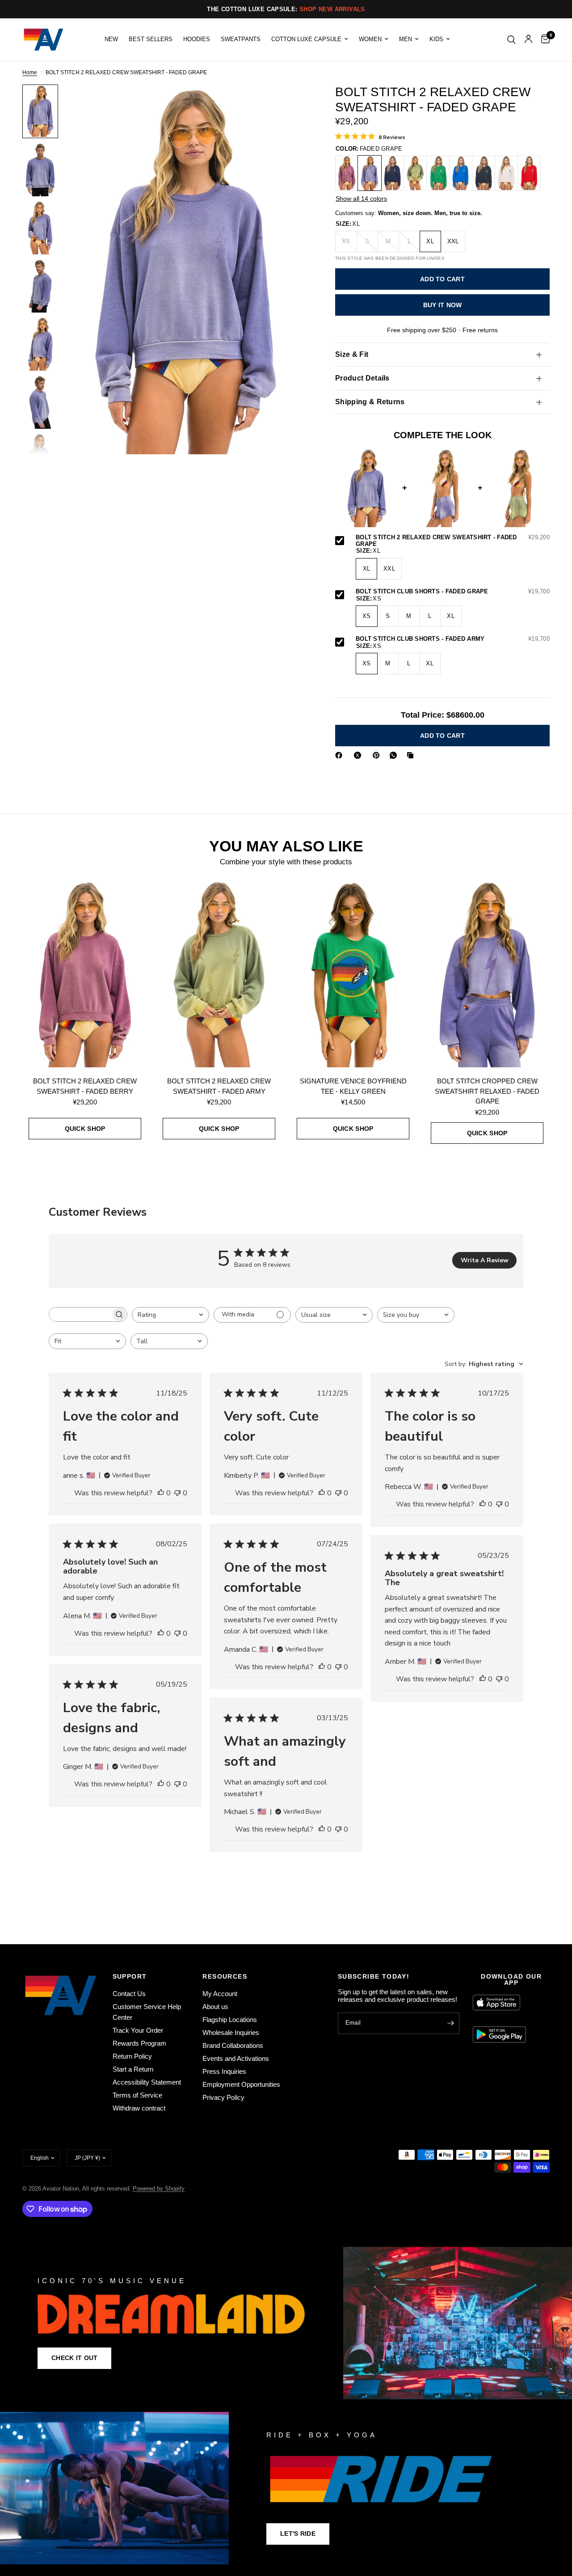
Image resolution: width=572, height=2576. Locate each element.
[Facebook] (341, 755)
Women (370, 39)
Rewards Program (139, 2043)
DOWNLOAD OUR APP (511, 1980)
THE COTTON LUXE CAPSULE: (286, 9)
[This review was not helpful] (177, 1493)
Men (406, 39)
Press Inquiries (224, 2071)
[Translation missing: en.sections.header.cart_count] (543, 40)
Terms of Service (137, 2095)
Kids (436, 39)
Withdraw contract (139, 2108)
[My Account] (528, 40)
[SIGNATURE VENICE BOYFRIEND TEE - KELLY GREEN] (353, 973)
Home (30, 73)
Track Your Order (138, 2030)
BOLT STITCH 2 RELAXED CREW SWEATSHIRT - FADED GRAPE (453, 541)
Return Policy (132, 2056)
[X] (359, 755)
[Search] (511, 40)
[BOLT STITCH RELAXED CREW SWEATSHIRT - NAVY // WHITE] (392, 173)
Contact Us (129, 1994)
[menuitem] (111, 39)
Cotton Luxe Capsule (306, 39)
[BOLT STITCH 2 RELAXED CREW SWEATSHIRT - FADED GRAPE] (370, 173)
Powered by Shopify (159, 2189)
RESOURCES (225, 1976)
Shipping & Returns (370, 402)
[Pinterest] (378, 755)
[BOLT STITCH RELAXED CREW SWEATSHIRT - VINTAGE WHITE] (506, 173)
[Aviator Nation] (286, 2323)
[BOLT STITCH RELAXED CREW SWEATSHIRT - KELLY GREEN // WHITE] (438, 173)
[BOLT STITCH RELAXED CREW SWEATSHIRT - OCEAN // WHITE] (461, 173)
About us (215, 2007)
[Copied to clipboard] (412, 755)
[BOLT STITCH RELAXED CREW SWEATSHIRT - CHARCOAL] (484, 173)
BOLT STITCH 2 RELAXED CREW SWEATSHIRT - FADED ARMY (219, 1086)
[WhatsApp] (395, 755)
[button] (74, 2358)
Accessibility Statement (147, 2082)
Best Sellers (151, 39)
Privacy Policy (223, 2097)
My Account (220, 1994)
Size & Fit (352, 354)
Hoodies (197, 39)
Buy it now (443, 305)
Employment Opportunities (241, 2084)
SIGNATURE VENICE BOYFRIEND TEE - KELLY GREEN (353, 1086)
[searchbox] (80, 1314)
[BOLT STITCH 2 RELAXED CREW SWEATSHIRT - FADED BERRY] (347, 173)
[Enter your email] (450, 2023)
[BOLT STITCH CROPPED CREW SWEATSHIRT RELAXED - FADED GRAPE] (487, 973)
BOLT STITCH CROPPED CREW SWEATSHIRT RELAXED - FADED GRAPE (487, 1091)
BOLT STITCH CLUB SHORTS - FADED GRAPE (453, 592)
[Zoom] (290, 103)
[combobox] (170, 1315)
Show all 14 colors (361, 199)
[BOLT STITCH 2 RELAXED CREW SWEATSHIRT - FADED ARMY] (415, 173)
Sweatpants (241, 39)
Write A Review (485, 1260)
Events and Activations (236, 2058)
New (111, 39)
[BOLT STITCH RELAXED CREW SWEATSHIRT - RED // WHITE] (529, 173)
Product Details (362, 378)
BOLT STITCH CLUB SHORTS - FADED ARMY (453, 639)
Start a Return (133, 2069)
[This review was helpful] (161, 1493)
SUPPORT (130, 1976)
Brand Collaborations (233, 2045)
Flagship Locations (230, 2020)
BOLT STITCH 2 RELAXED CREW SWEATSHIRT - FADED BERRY (85, 1086)
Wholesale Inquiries (231, 2032)
